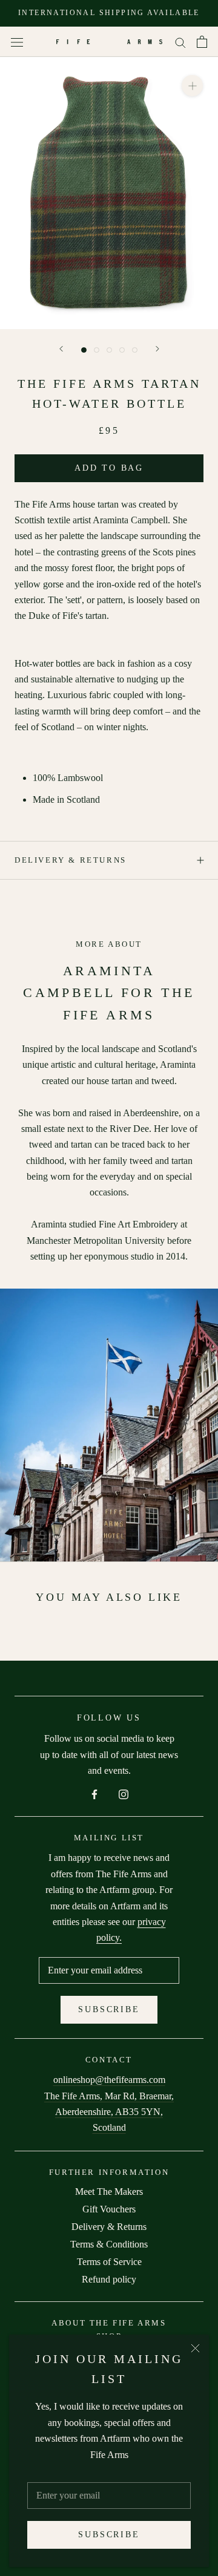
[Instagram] (124, 1794)
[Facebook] (94, 1794)
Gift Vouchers (109, 2209)
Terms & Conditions (109, 2244)
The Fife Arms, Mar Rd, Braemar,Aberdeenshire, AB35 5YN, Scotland (109, 2112)
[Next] (157, 349)
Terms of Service (109, 2262)
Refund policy (109, 2279)
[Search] (180, 42)
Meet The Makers (109, 2192)
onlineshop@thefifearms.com (109, 2080)
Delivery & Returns (71, 860)
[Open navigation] (17, 42)
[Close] (195, 2348)
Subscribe (109, 2535)
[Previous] (61, 349)
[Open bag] (202, 42)
